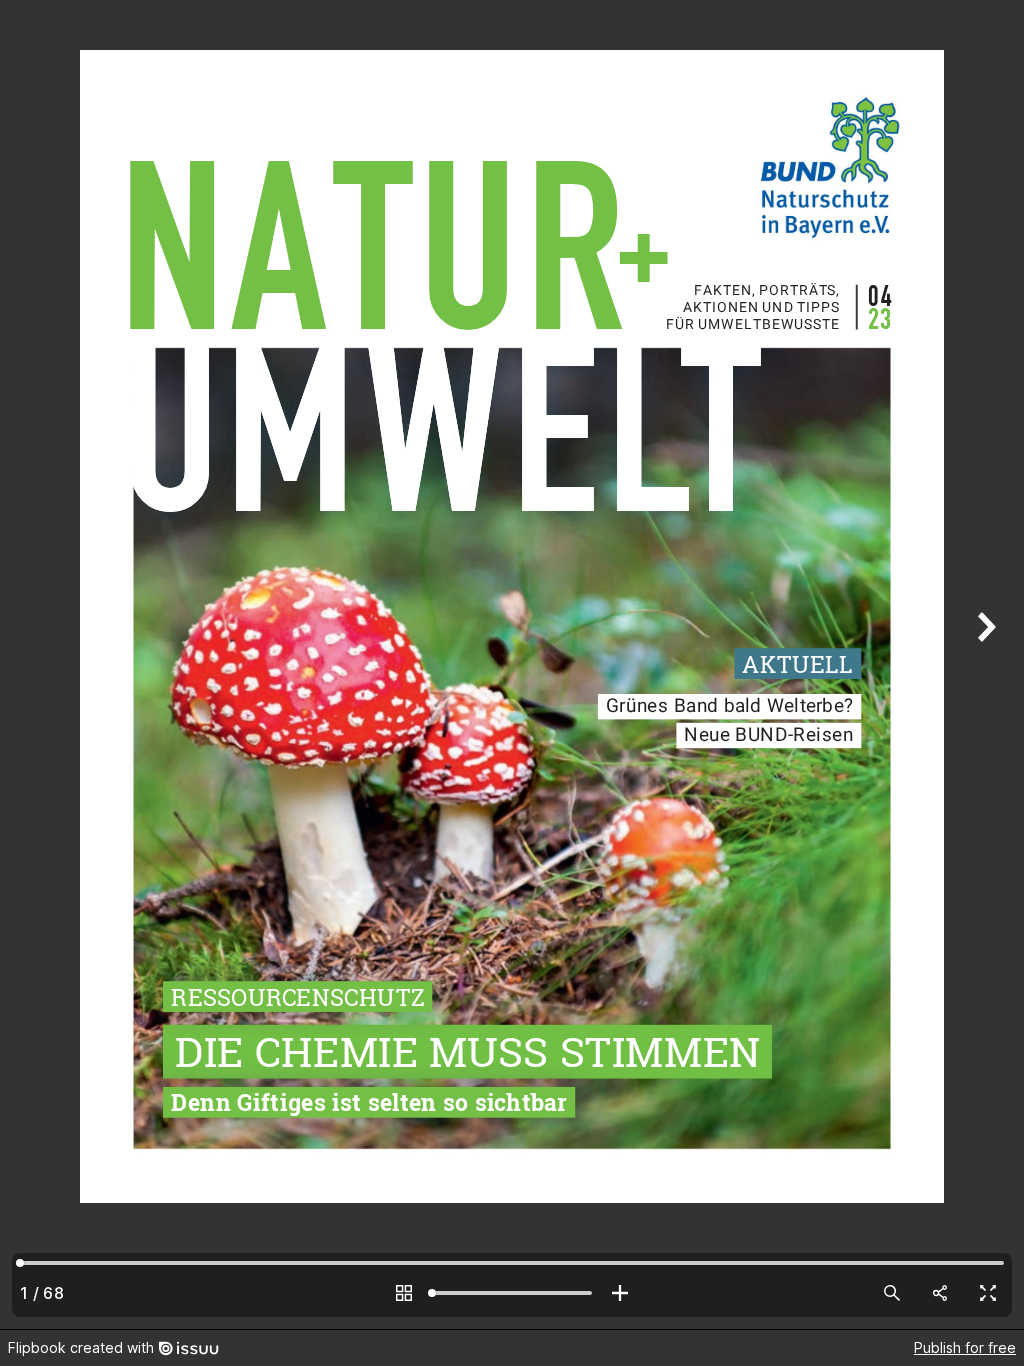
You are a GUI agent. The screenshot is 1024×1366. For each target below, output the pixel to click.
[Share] (940, 1293)
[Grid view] (404, 1293)
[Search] (892, 1293)
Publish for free (965, 1347)
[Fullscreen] (988, 1293)
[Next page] (984, 664)
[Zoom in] (620, 1293)
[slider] (512, 1293)
